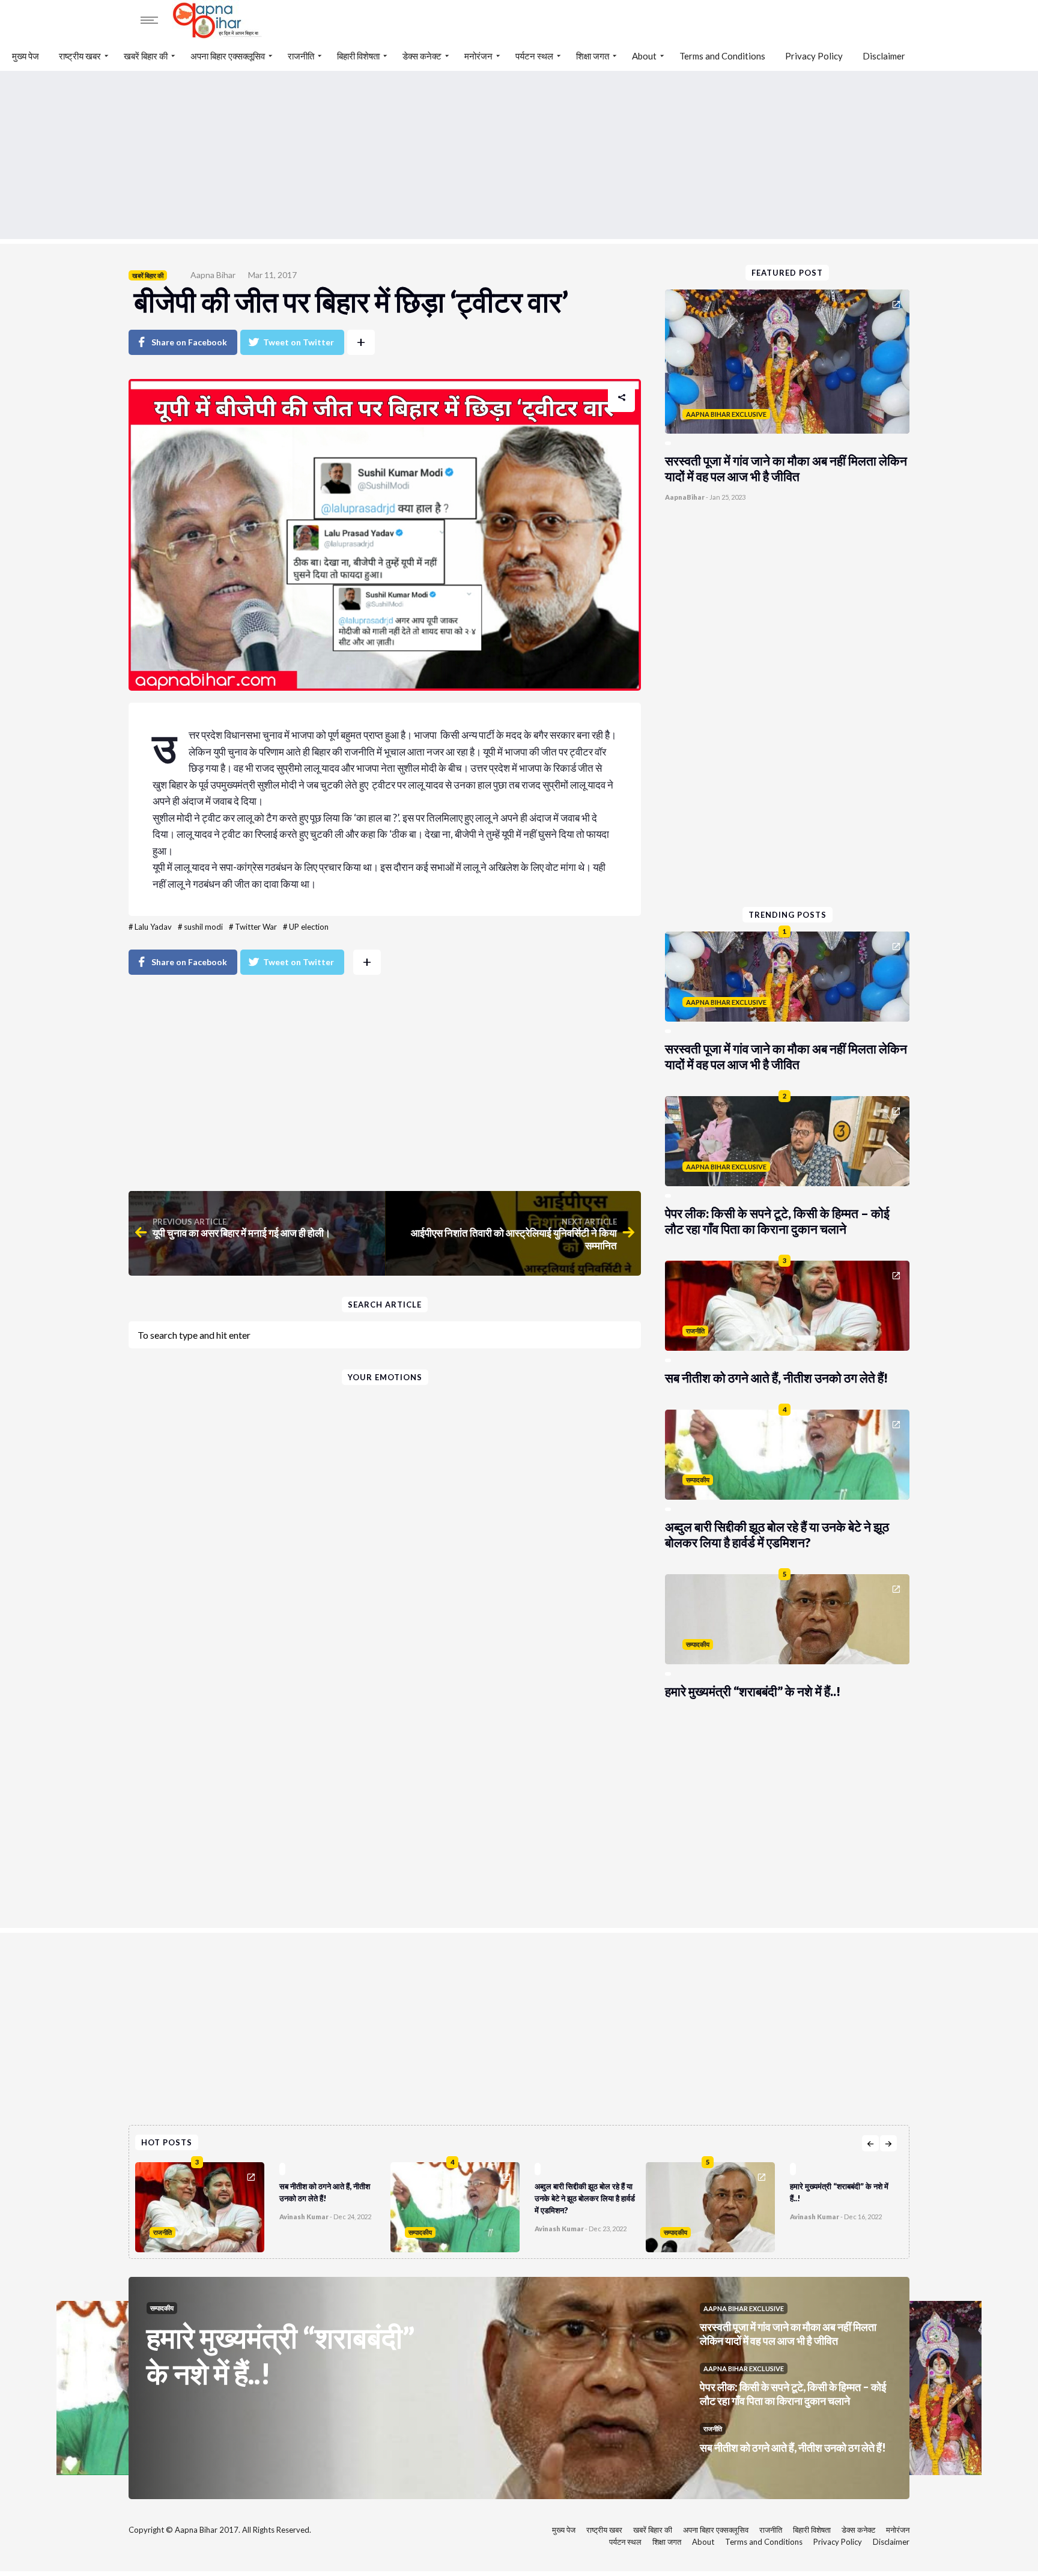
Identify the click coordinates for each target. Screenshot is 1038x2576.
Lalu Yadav (153, 927)
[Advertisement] (519, 155)
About (644, 56)
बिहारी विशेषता (358, 56)
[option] (263, 2204)
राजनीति (301, 56)
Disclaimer (884, 56)
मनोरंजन (478, 56)
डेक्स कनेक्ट (422, 56)
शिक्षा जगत (593, 56)
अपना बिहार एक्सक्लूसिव (228, 56)
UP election (309, 927)
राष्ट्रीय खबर (80, 56)
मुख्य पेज (26, 56)
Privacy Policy (814, 56)
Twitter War (256, 927)
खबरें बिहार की (146, 56)
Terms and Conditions (722, 56)
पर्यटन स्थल (534, 56)
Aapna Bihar (213, 275)
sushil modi (203, 927)
